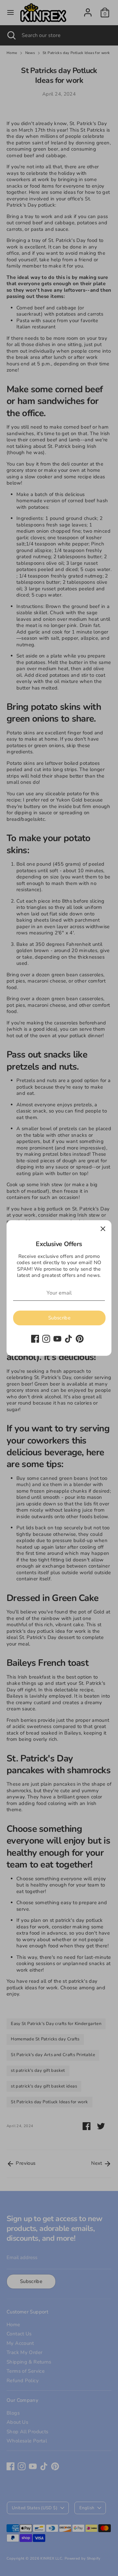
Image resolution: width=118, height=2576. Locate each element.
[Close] (103, 1229)
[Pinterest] (80, 1339)
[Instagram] (46, 1339)
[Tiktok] (69, 1339)
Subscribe (59, 1318)
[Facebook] (35, 1339)
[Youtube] (57, 1339)
